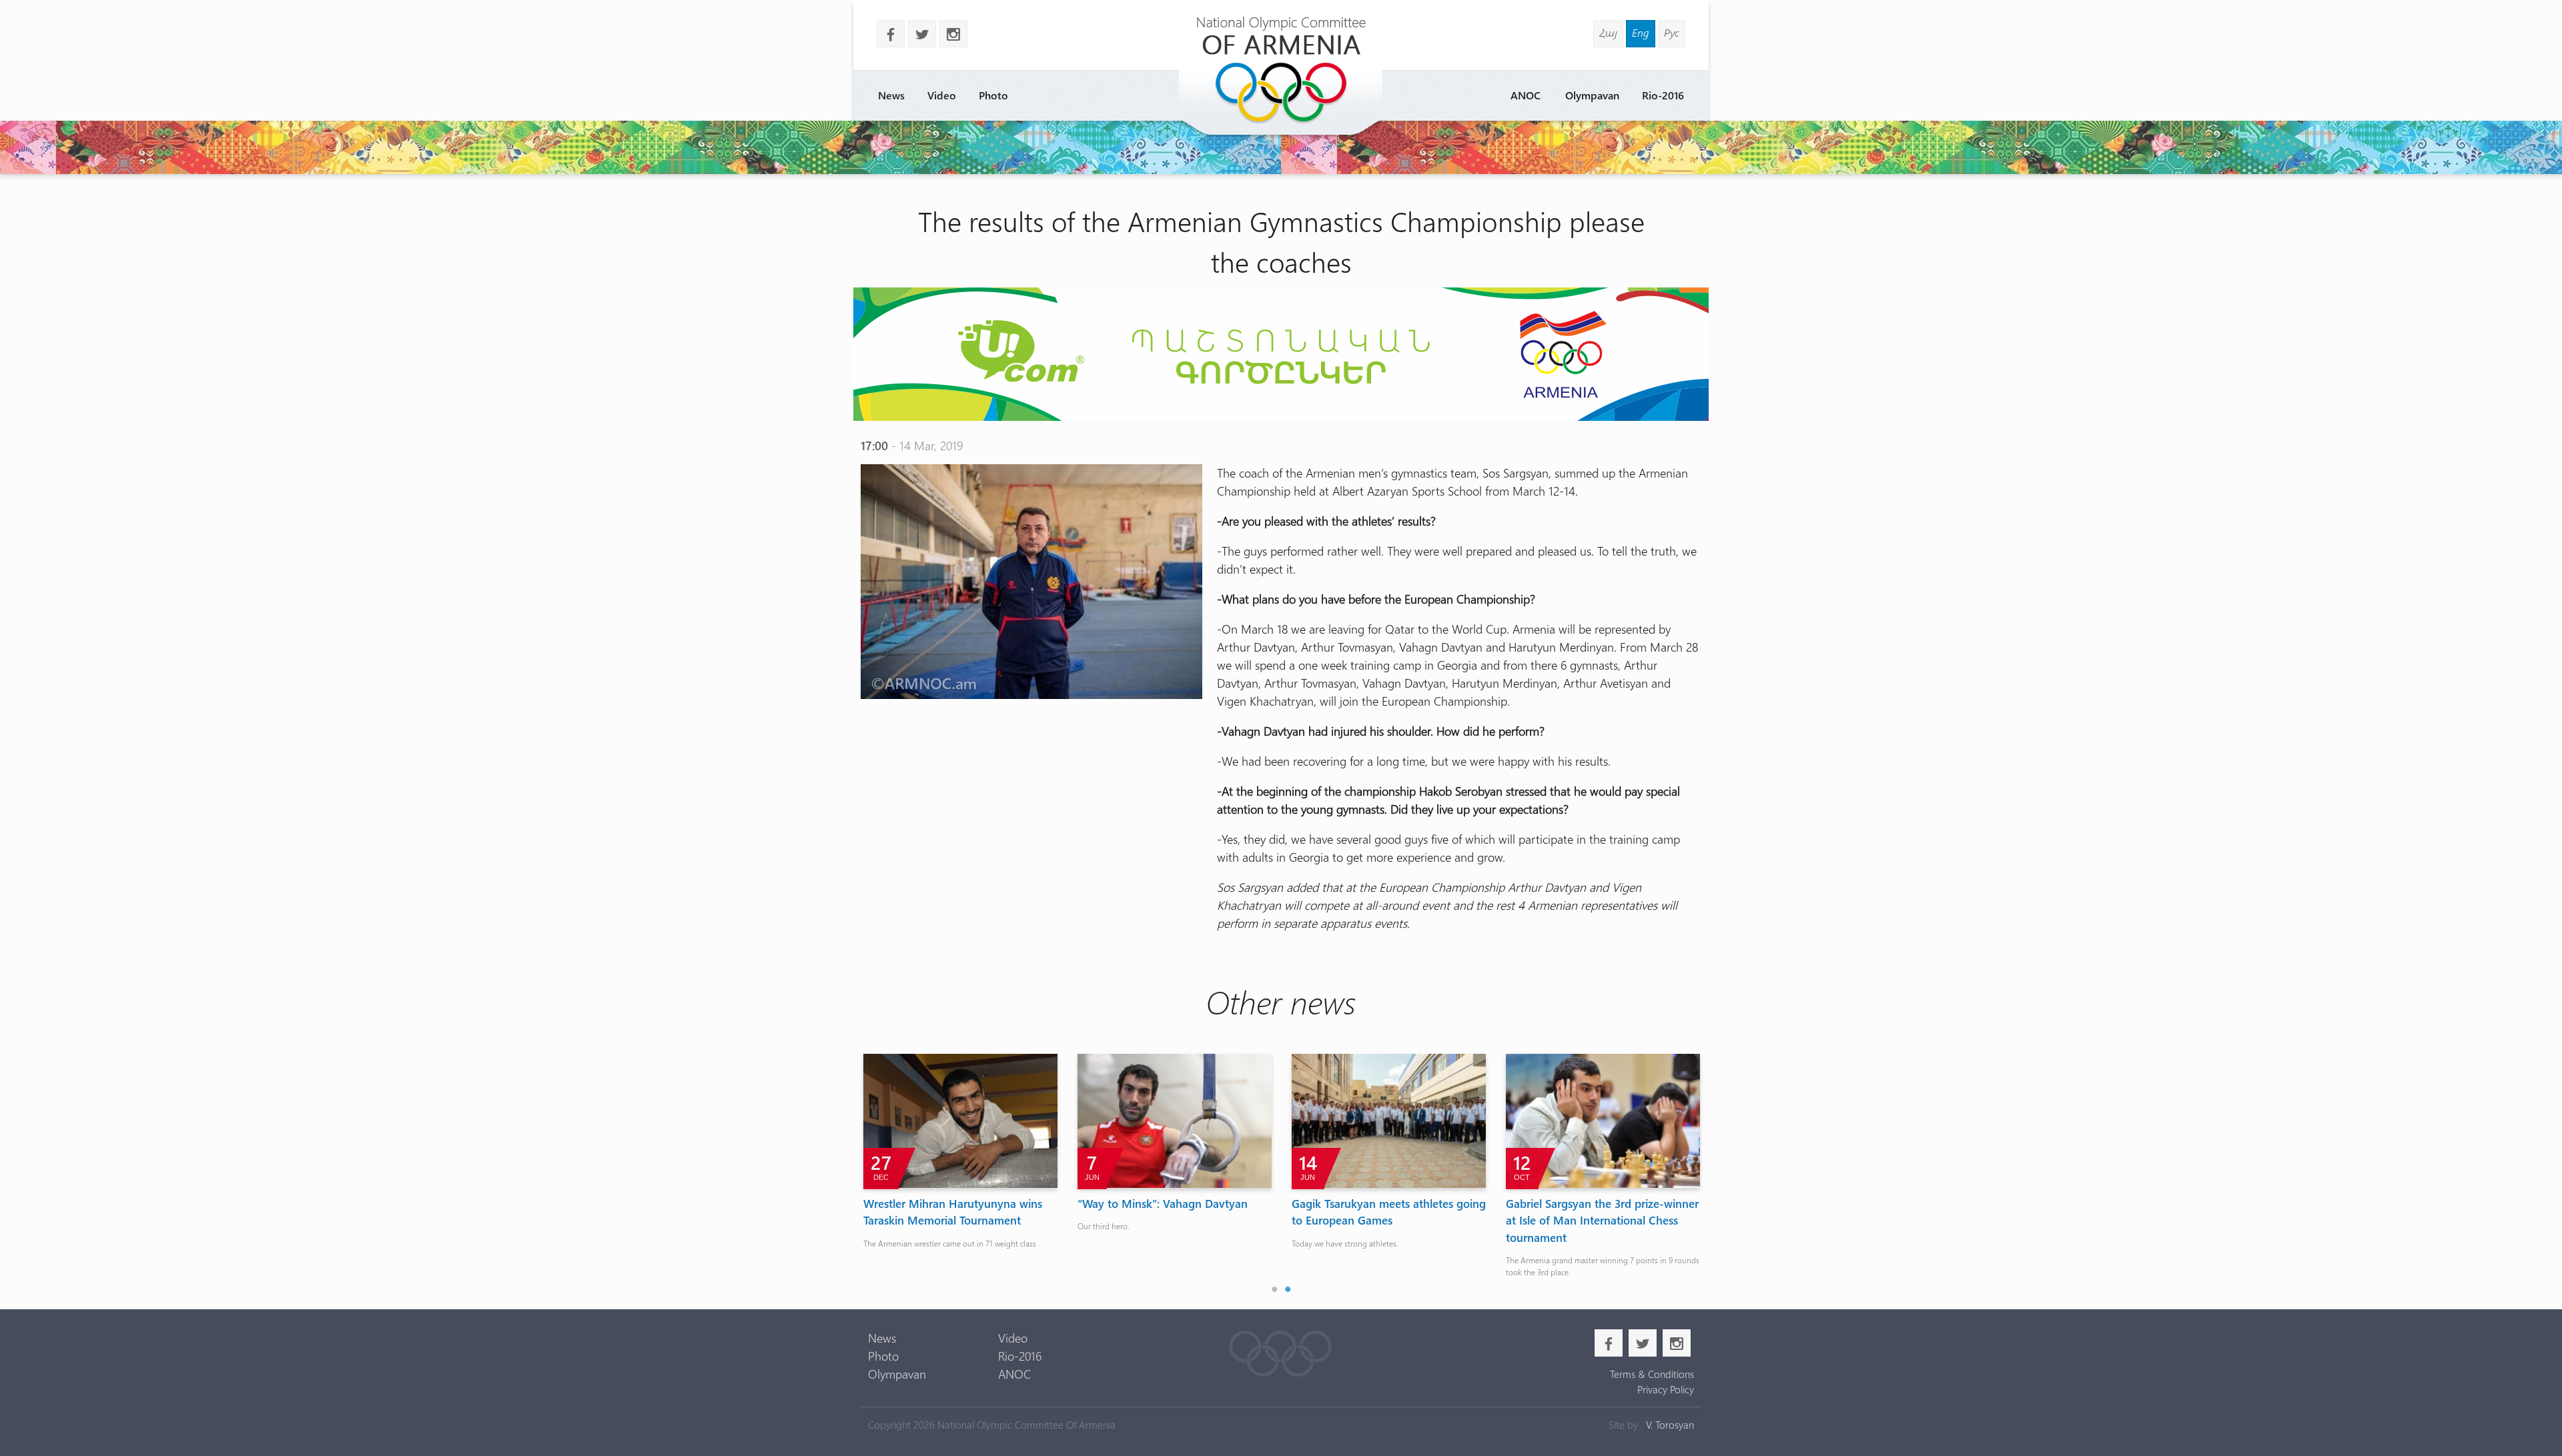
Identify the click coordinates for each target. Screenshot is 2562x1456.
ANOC (1526, 95)
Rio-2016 (1663, 95)
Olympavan (1592, 95)
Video (942, 95)
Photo (993, 95)
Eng (1641, 32)
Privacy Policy (1665, 1389)
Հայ (1608, 32)
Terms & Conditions (1652, 1374)
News (891, 95)
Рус (1672, 32)
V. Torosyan (1670, 1425)
